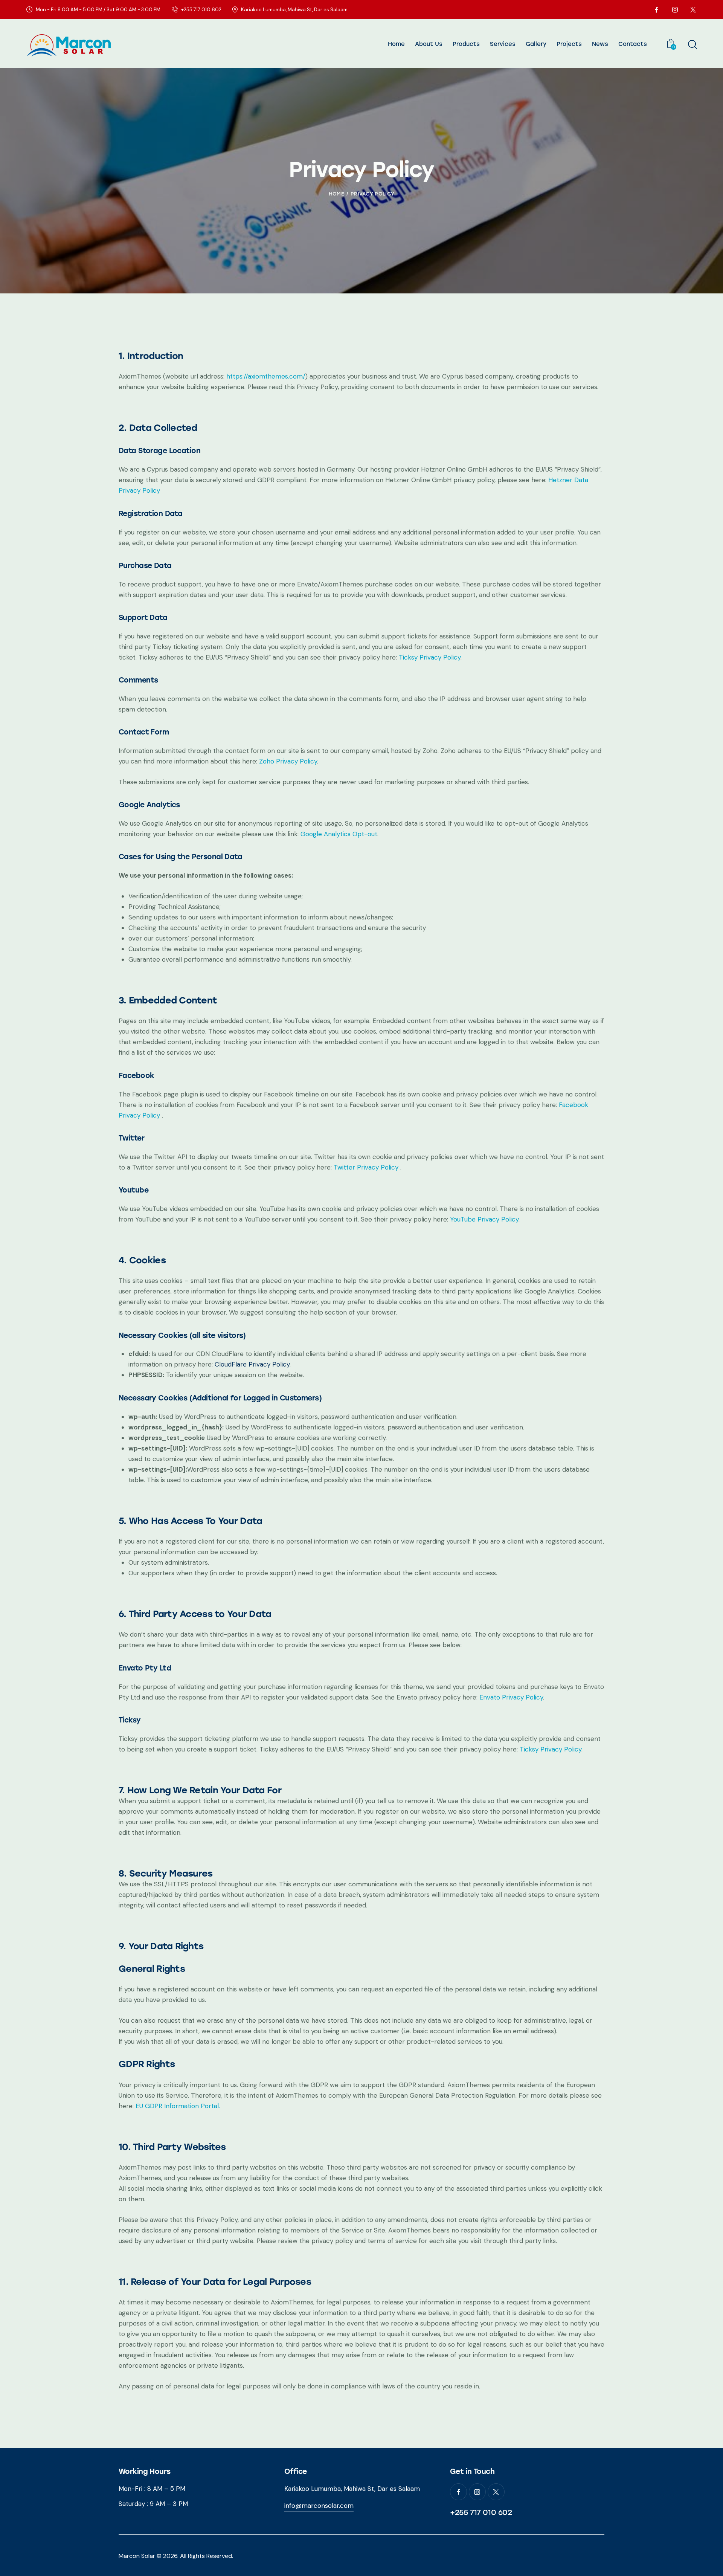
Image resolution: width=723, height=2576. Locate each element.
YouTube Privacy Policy (484, 1219)
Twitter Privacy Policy (367, 1167)
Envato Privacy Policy (511, 1697)
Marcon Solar (137, 2556)
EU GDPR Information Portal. (178, 2106)
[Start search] (692, 44)
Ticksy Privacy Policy (430, 657)
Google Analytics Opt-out (339, 834)
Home (336, 194)
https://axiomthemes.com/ (266, 376)
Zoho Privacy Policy (288, 761)
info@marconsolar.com (319, 2506)
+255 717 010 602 (481, 2512)
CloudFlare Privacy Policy (252, 1364)
